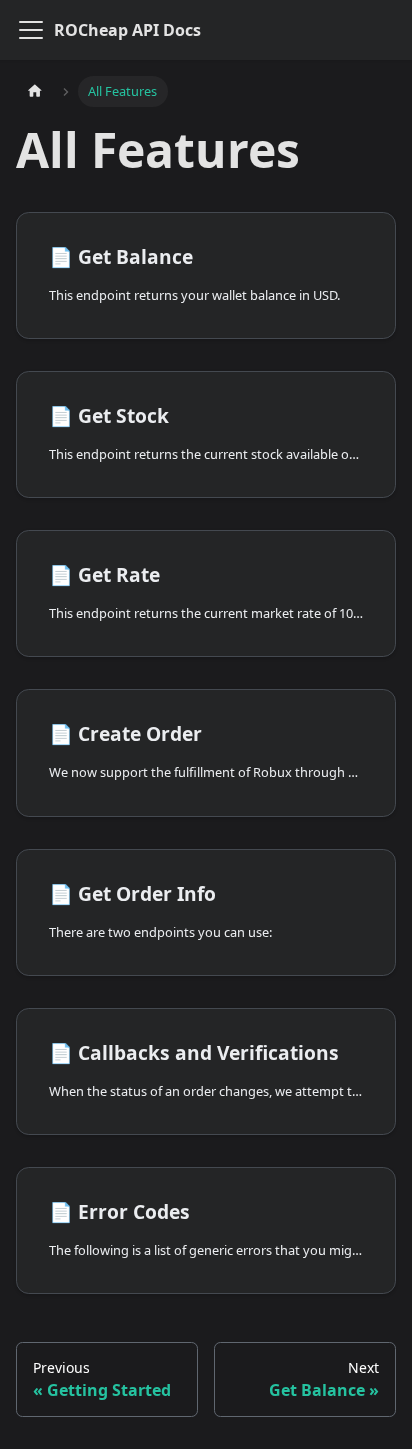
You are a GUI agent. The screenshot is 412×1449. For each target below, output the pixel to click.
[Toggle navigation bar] (31, 30)
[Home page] (35, 91)
